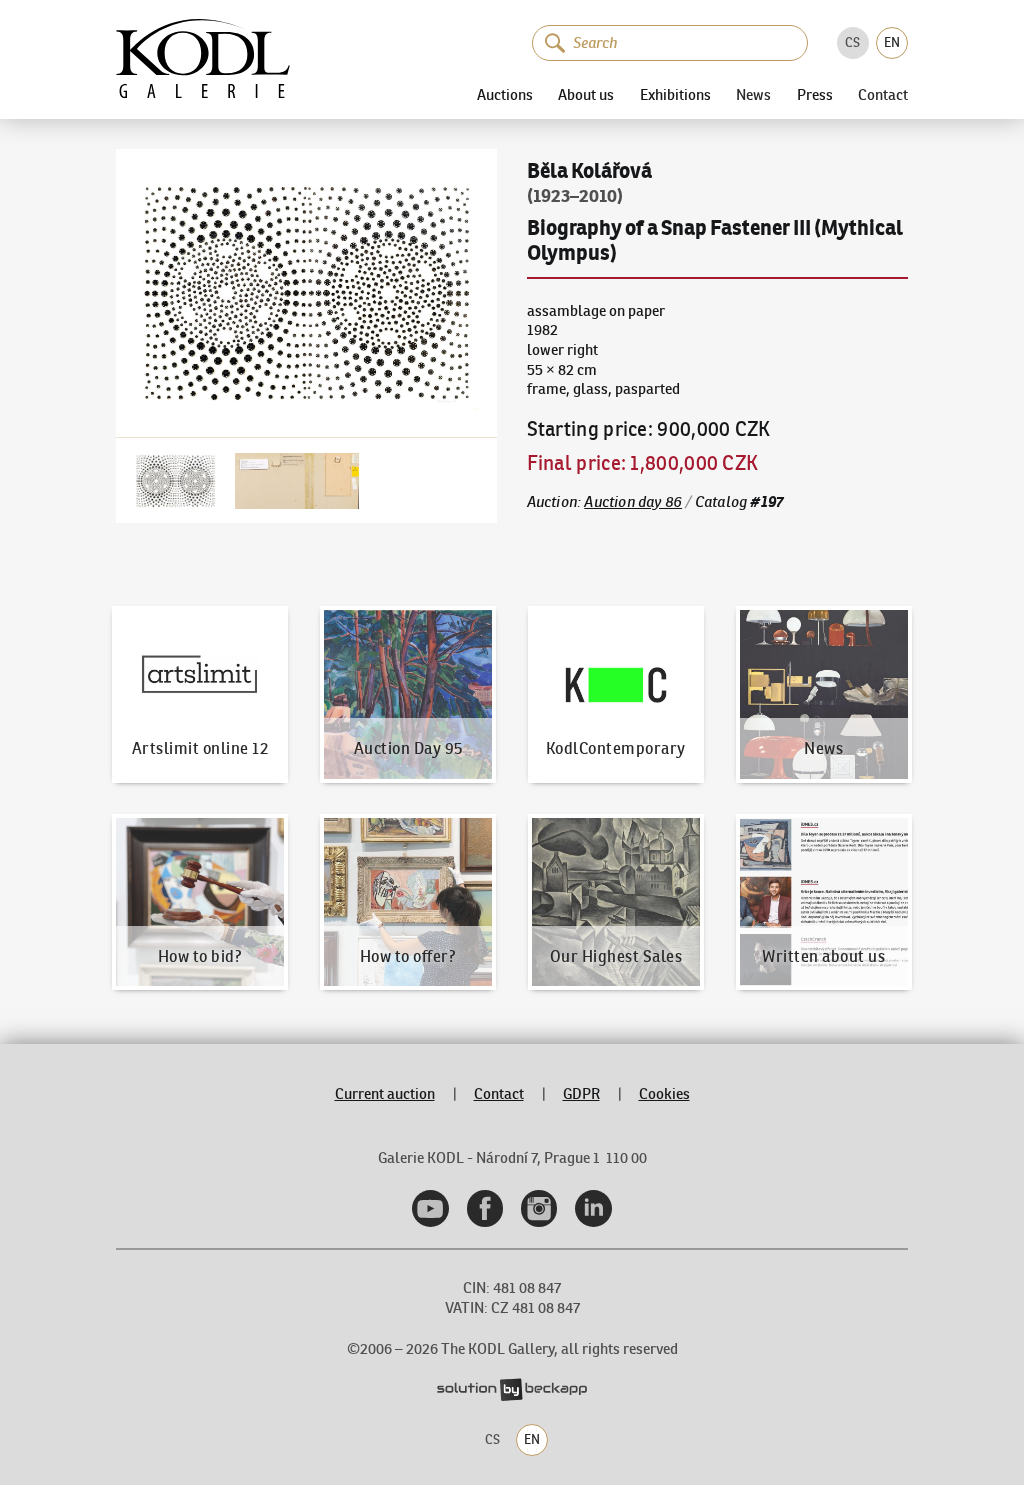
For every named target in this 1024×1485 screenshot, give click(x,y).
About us (586, 94)
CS (852, 42)
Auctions (505, 94)
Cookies (664, 1094)
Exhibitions (675, 94)
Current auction (385, 1094)
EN (892, 42)
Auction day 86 (633, 502)
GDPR (581, 1094)
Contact (883, 95)
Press (815, 94)
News (753, 95)
